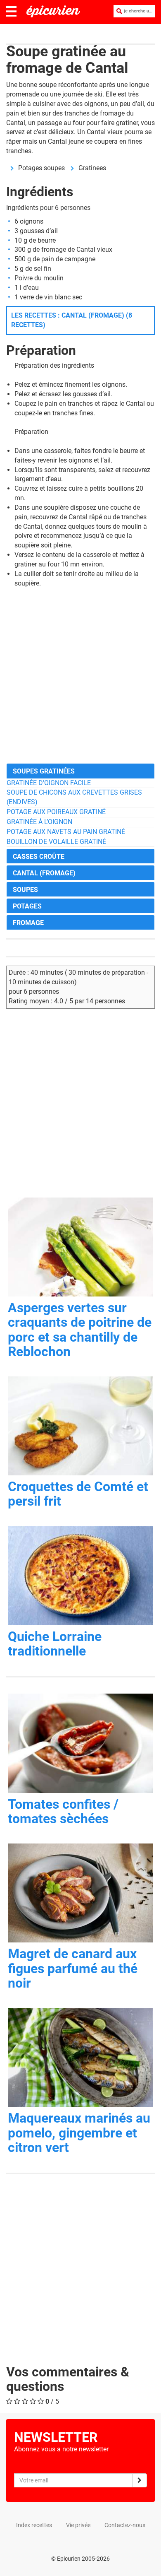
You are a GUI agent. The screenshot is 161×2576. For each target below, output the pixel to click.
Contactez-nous (125, 2525)
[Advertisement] (80, 676)
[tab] (80, 771)
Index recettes (34, 2525)
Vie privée (78, 2525)
